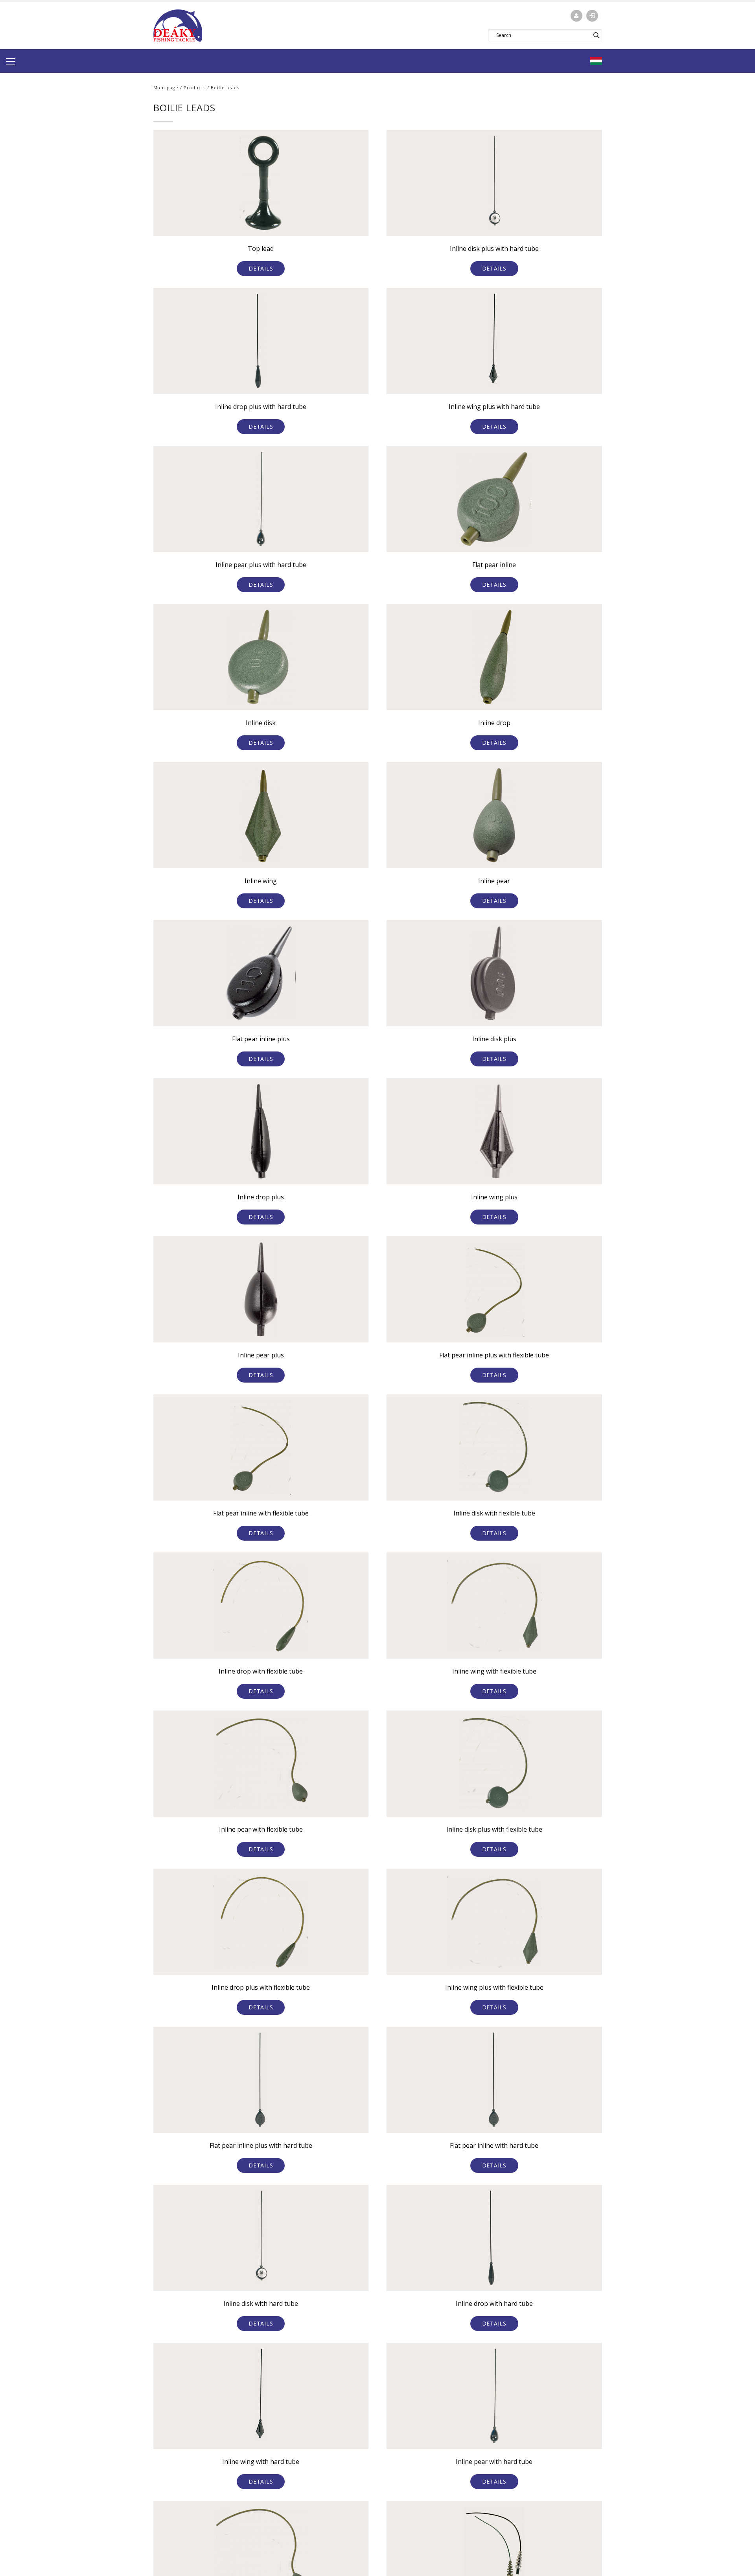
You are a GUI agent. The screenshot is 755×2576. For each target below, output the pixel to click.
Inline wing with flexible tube (494, 1671)
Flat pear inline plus (261, 1039)
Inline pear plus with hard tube (261, 565)
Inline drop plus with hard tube (261, 407)
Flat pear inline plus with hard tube (261, 2145)
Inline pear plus (261, 1355)
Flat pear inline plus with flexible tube (494, 1355)
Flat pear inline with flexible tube (261, 1513)
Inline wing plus (494, 1197)
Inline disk (261, 723)
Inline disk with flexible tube (494, 1513)
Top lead (261, 249)
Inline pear (494, 881)
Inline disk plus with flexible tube (494, 1829)
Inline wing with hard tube (261, 2462)
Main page (166, 87)
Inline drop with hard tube (494, 2303)
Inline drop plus (261, 1197)
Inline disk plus (494, 1039)
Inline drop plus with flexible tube (261, 1987)
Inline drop (494, 723)
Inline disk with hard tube (261, 2303)
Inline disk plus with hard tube (494, 249)
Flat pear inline (494, 565)
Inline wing (261, 881)
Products (195, 87)
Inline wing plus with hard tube (494, 407)
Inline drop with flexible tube (261, 1671)
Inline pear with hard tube (494, 2462)
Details (261, 268)
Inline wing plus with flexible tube (494, 1987)
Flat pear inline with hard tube (494, 2145)
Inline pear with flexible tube (261, 1829)
